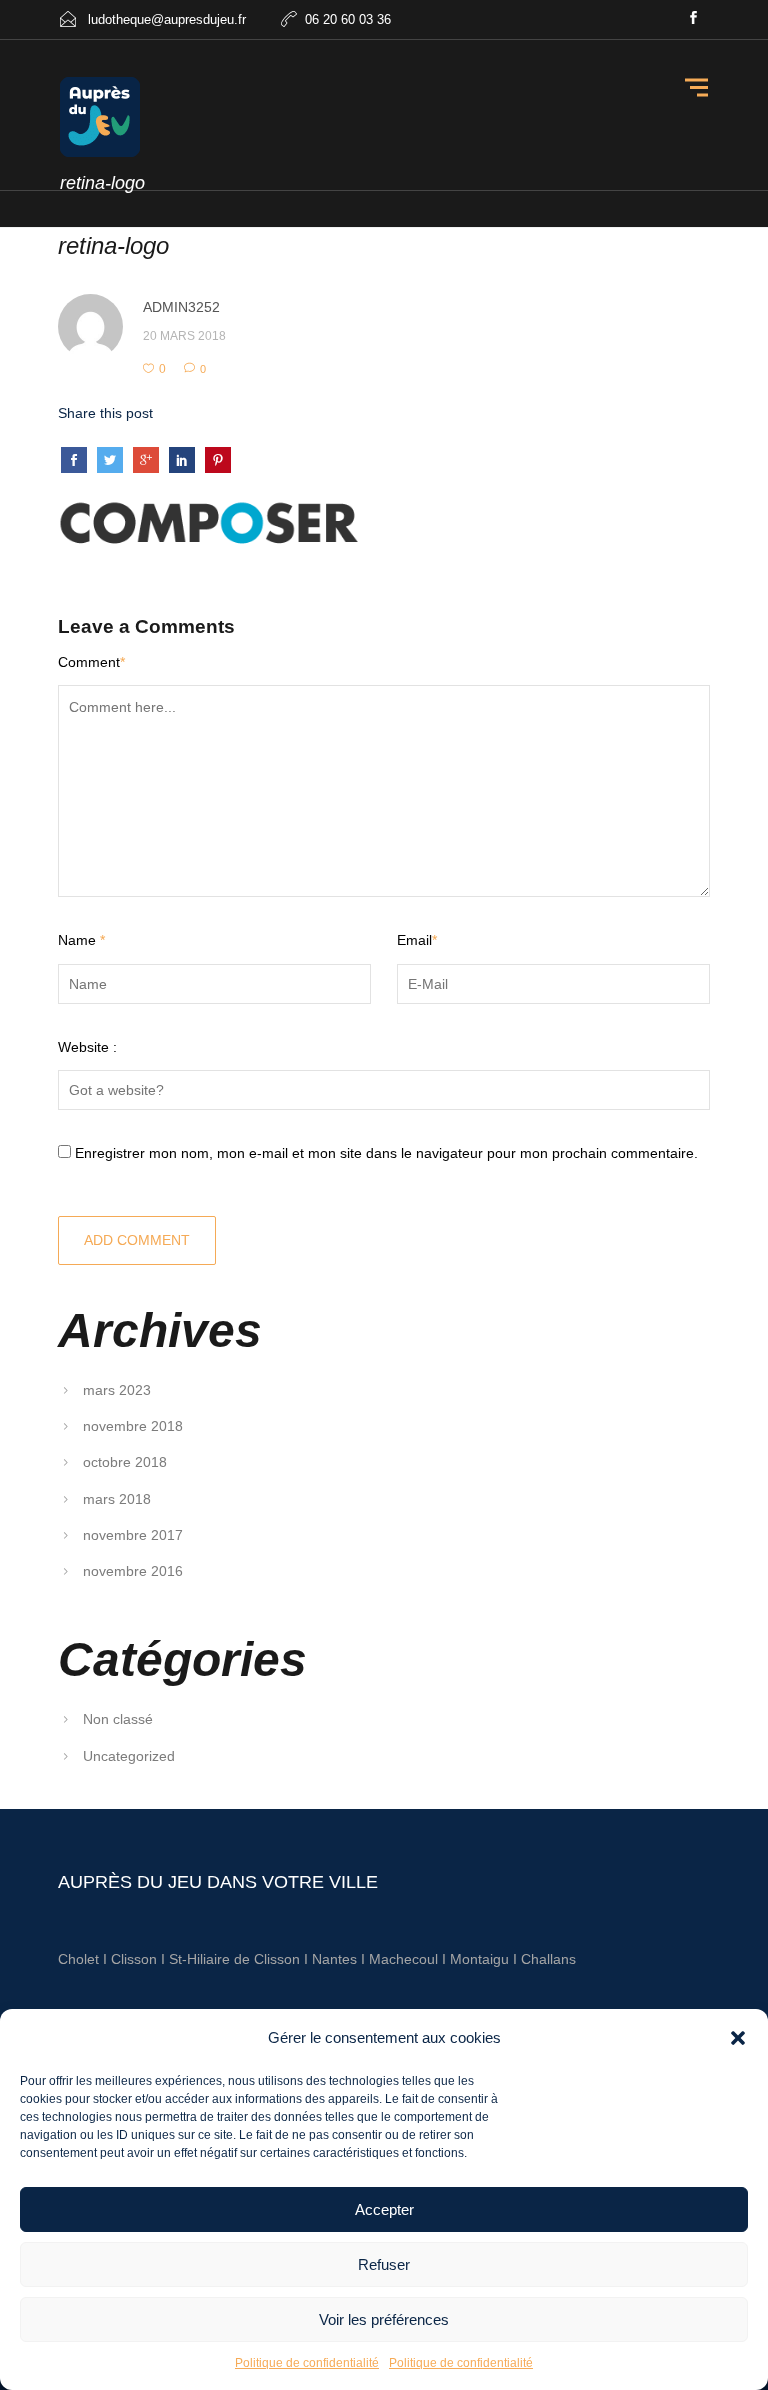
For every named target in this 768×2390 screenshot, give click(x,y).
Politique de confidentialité (307, 2363)
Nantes (334, 1959)
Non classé (118, 1719)
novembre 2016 (133, 1571)
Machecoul (405, 1959)
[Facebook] (693, 20)
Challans (548, 1959)
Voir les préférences (384, 2319)
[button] (738, 2038)
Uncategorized (129, 1756)
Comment (91, 662)
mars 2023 (117, 1390)
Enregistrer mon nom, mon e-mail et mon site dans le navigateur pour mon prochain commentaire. (386, 1153)
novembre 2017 (133, 1535)
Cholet (78, 1959)
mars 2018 (117, 1499)
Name (81, 940)
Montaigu (479, 1959)
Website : (87, 1047)
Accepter (384, 2209)
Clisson (134, 1959)
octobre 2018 (125, 1462)
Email (417, 940)
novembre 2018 (133, 1426)
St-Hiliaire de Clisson (234, 1959)
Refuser (384, 2264)
